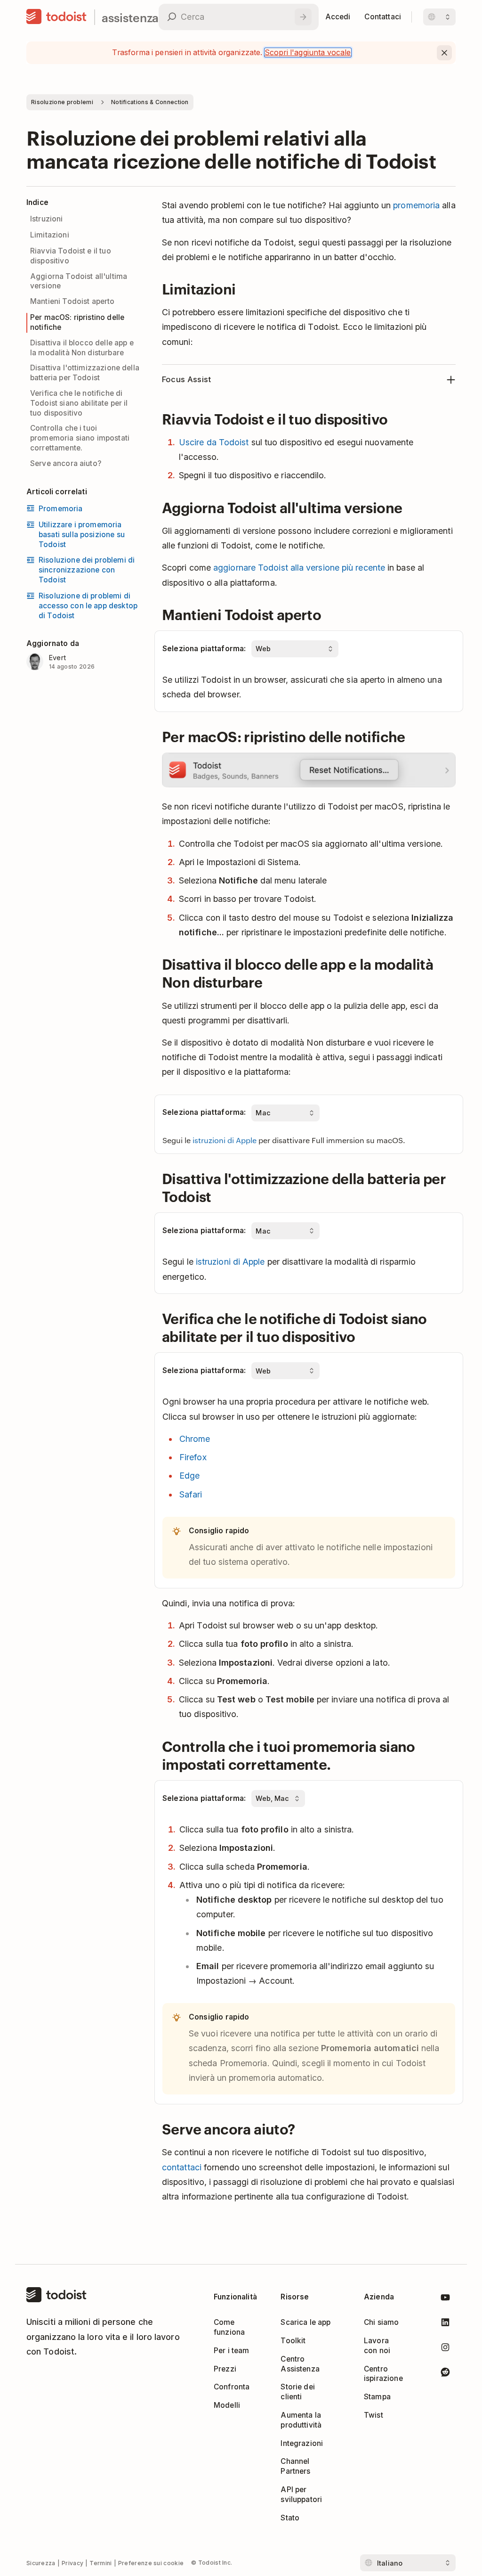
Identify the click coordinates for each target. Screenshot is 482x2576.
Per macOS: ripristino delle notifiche (77, 322)
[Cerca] (303, 17)
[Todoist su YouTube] (445, 2299)
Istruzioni (47, 219)
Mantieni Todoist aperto (72, 301)
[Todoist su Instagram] (445, 2349)
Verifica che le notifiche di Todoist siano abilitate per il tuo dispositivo (79, 403)
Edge (189, 1476)
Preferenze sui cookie (151, 2563)
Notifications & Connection (150, 102)
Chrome (195, 1439)
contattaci (182, 2167)
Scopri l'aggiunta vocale (308, 53)
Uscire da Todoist (214, 442)
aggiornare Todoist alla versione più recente (299, 568)
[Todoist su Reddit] (445, 2374)
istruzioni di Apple (225, 1140)
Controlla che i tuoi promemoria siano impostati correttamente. (80, 438)
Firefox (193, 1457)
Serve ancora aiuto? (66, 463)
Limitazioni (50, 235)
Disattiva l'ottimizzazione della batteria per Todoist (85, 373)
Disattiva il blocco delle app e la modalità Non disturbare (82, 348)
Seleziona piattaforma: (204, 649)
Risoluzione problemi (62, 102)
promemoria (416, 205)
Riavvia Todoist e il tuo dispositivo (71, 256)
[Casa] (56, 17)
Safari (191, 1494)
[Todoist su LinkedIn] (445, 2324)
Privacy (72, 2563)
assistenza (130, 17)
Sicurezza (41, 2563)
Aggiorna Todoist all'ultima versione (79, 281)
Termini (100, 2563)
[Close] (444, 53)
